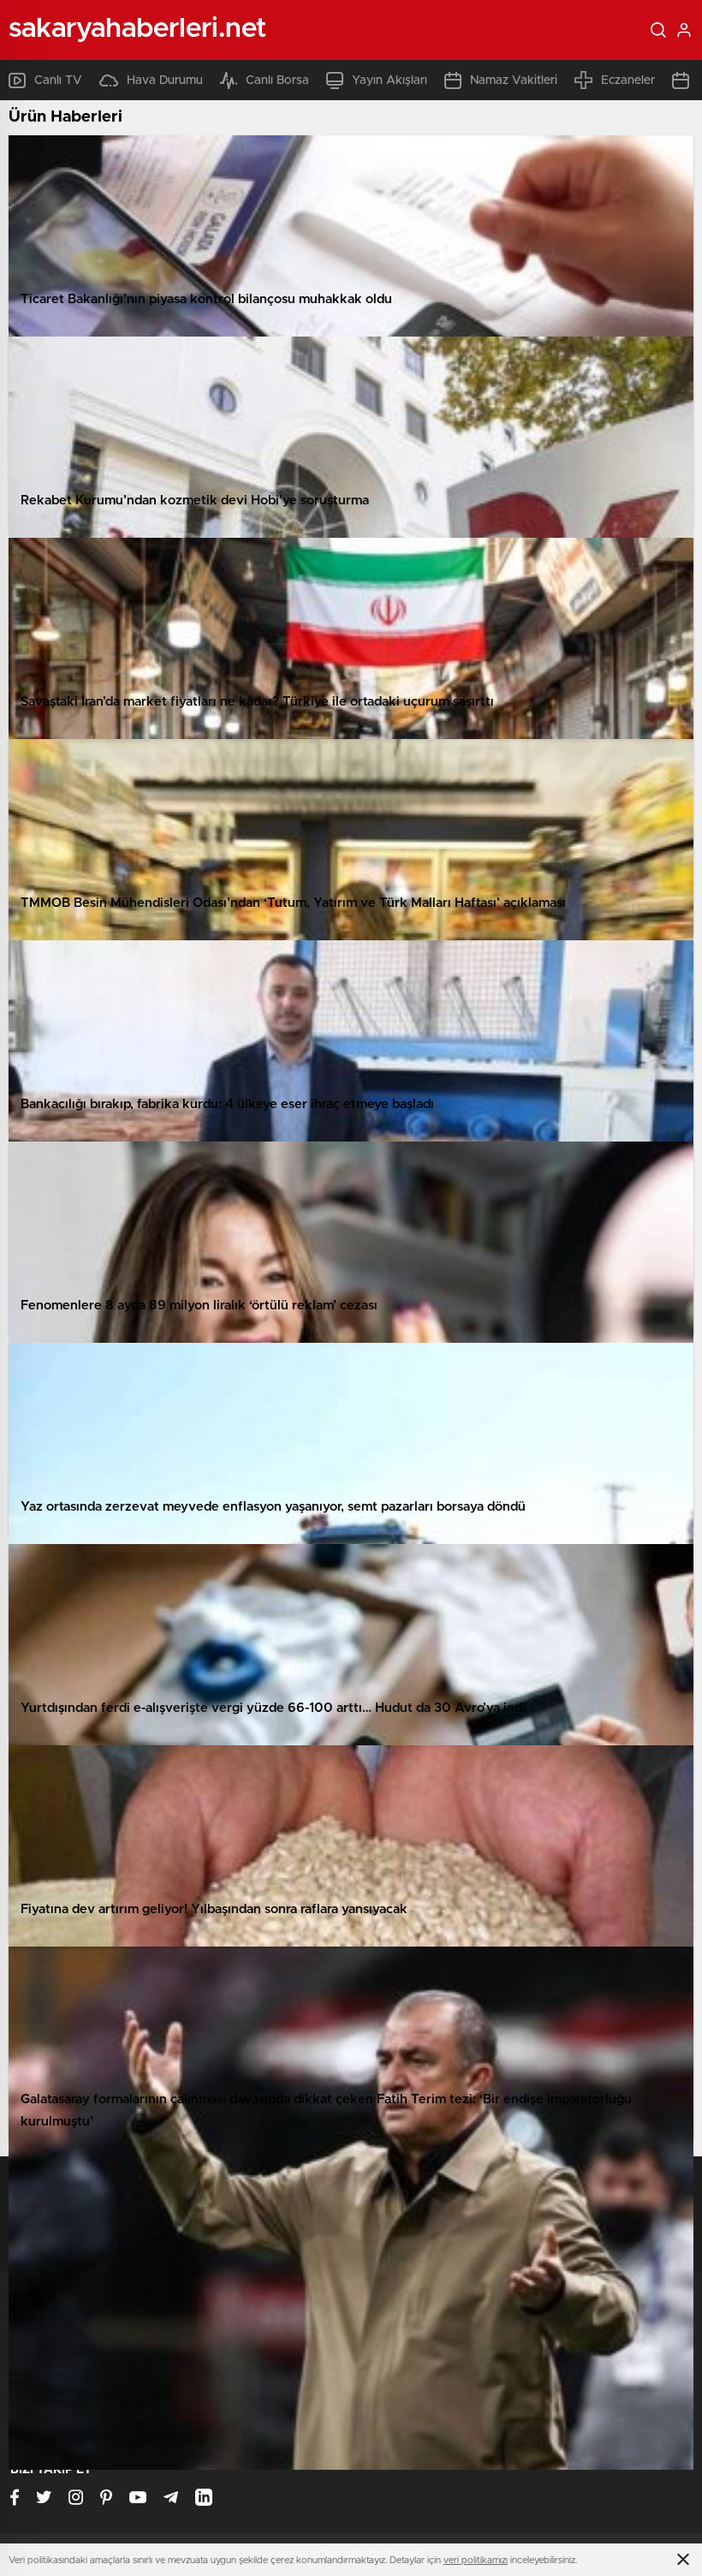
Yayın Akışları (390, 80)
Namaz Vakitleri (514, 80)
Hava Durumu (165, 80)
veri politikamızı (476, 2560)
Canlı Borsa (277, 80)
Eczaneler (628, 80)
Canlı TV (58, 80)
